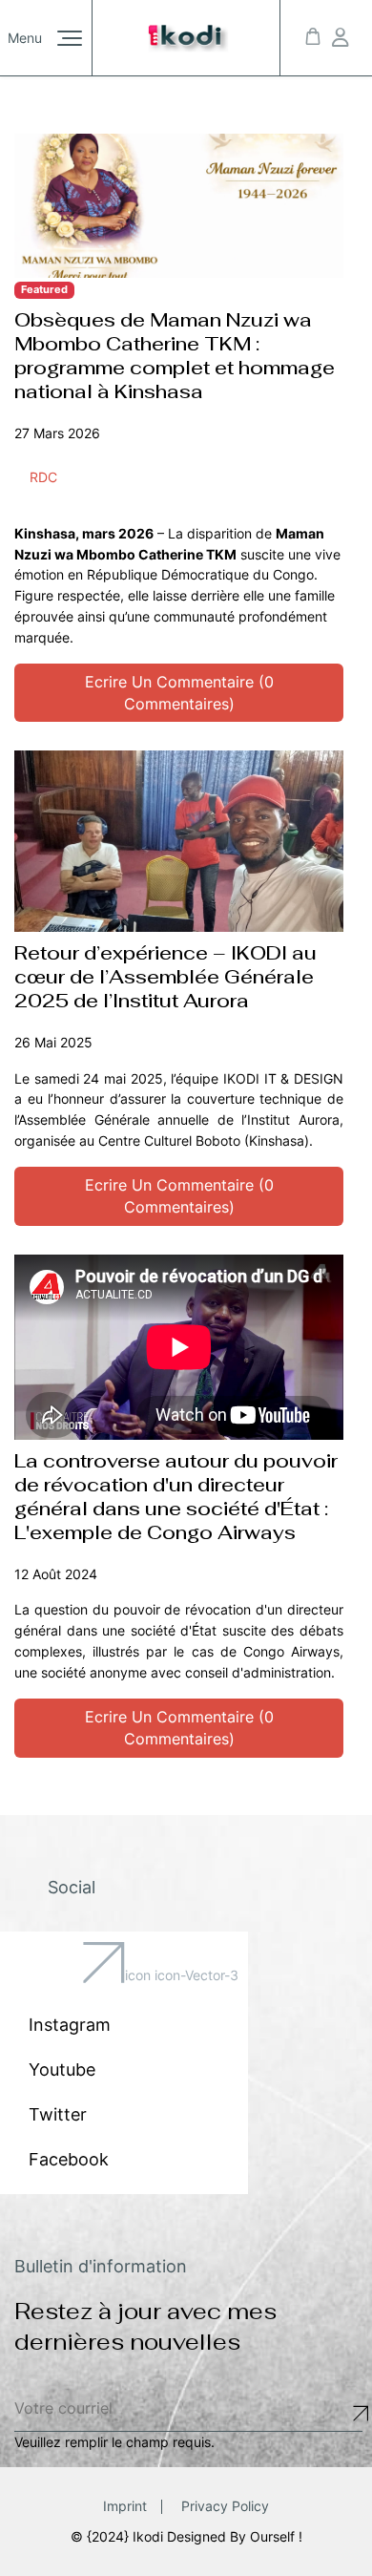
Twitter (58, 2114)
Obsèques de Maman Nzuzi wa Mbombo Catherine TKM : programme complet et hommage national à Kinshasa (175, 356)
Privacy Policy (225, 2506)
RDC (43, 477)
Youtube (62, 2069)
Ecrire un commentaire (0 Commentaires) (179, 693)
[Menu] (70, 38)
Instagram (70, 2025)
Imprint (125, 2506)
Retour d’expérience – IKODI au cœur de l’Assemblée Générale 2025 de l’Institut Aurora (165, 977)
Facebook (69, 2159)
